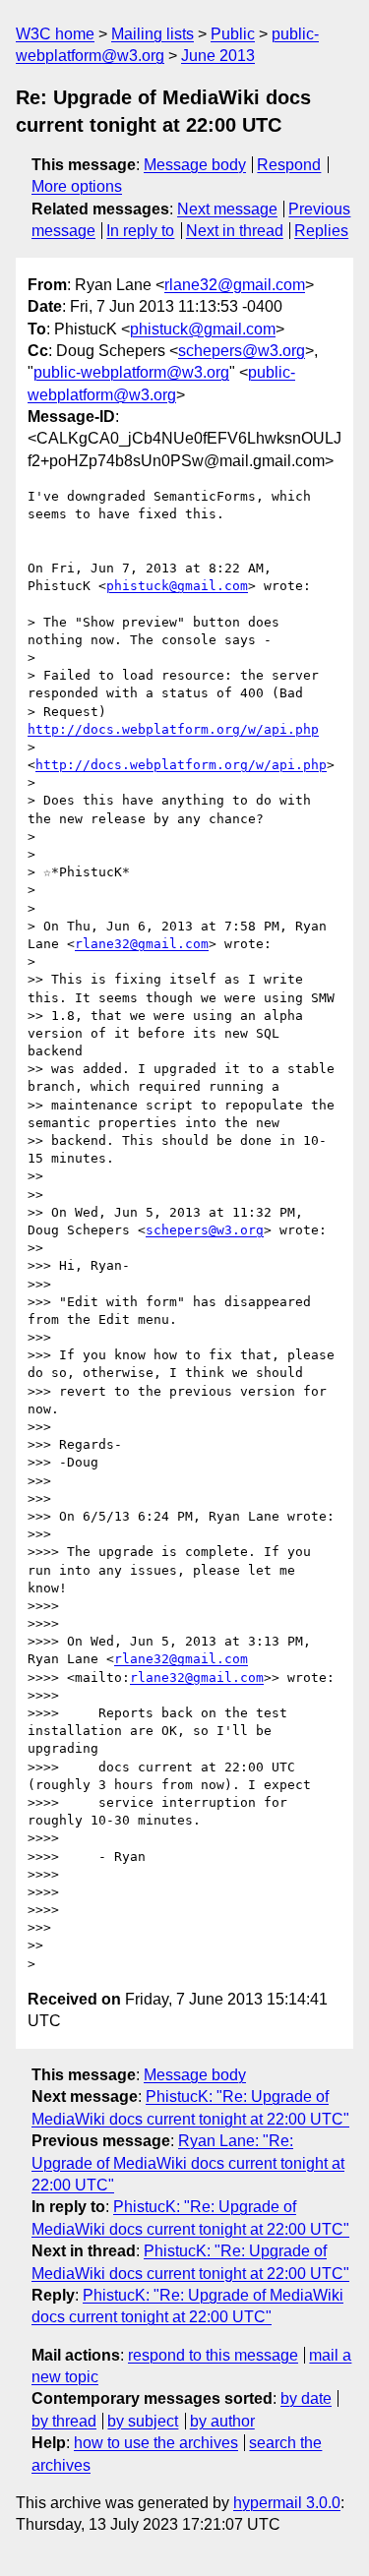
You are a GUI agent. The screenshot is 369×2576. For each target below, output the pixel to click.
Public (233, 34)
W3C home (55, 34)
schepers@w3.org (242, 351)
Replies (321, 231)
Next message (227, 209)
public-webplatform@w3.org (131, 372)
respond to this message (213, 2355)
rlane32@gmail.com (235, 285)
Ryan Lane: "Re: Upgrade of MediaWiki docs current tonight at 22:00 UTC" (188, 2163)
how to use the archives (156, 2443)
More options (77, 186)
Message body (195, 165)
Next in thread (235, 231)
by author (222, 2421)
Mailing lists (153, 34)
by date (306, 2398)
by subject (143, 2421)
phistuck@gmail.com (203, 329)
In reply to (140, 231)
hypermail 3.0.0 (287, 2503)
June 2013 (218, 56)
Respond (289, 165)
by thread (64, 2421)
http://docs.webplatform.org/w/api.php (173, 729)
